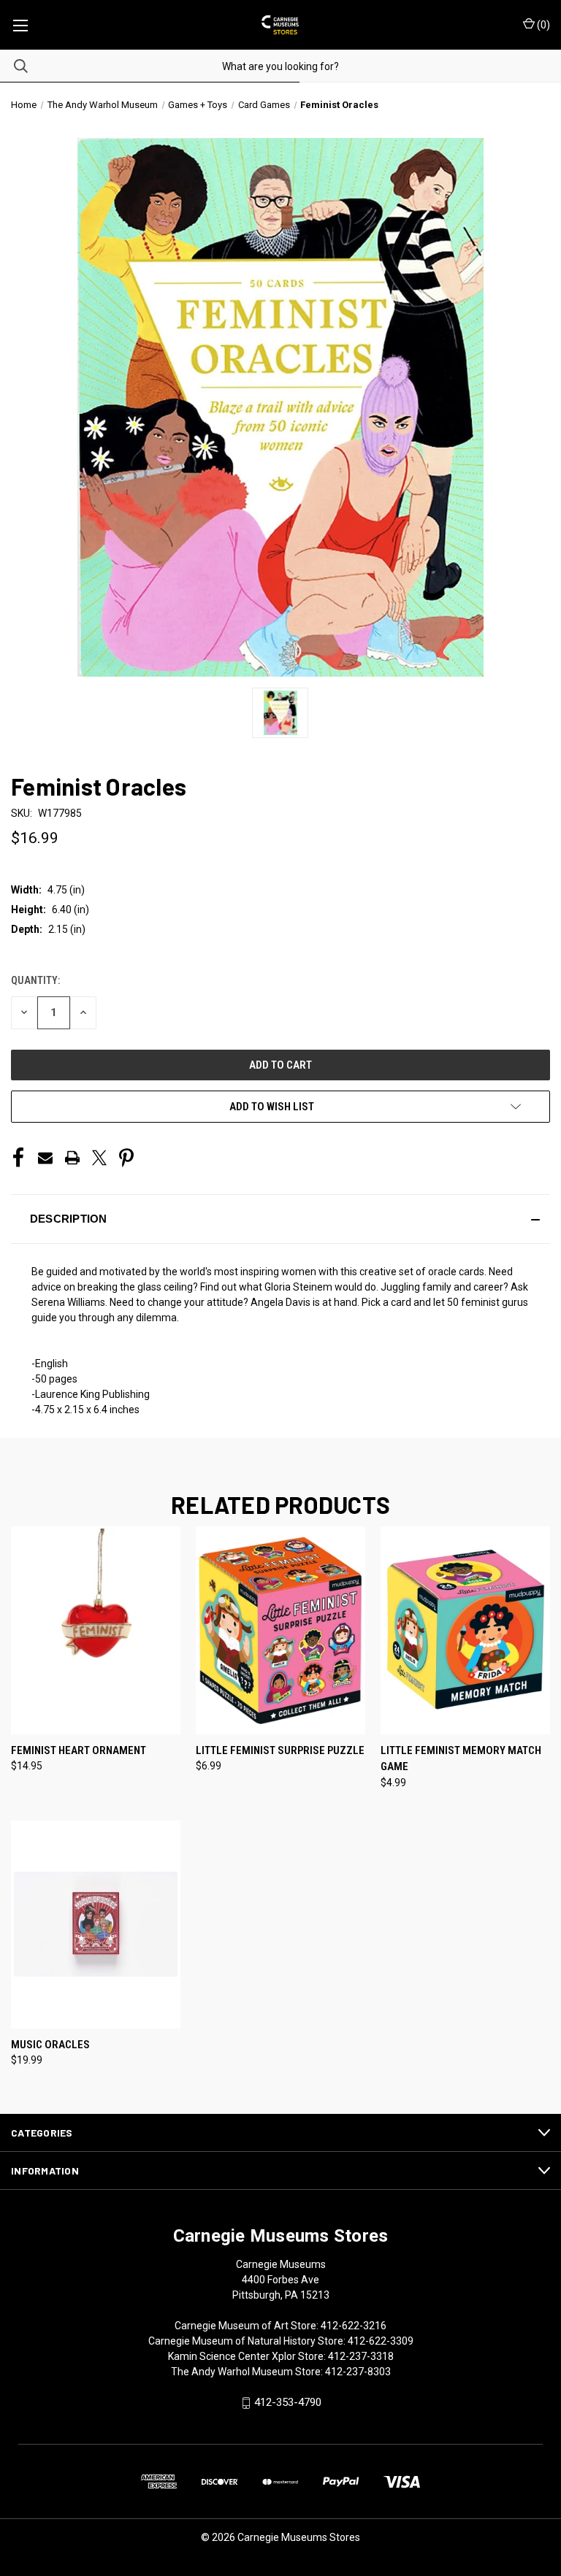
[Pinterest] (126, 1158)
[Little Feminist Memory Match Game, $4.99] (465, 1630)
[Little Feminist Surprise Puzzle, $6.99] (280, 1630)
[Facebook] (18, 1158)
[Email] (45, 1158)
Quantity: (35, 980)
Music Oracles (50, 2045)
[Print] (72, 1158)
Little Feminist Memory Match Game (461, 1759)
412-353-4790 (288, 2402)
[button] (280, 1219)
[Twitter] (99, 1158)
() (542, 25)
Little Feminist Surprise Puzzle (280, 1750)
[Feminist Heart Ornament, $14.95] (96, 1630)
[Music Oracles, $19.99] (96, 1925)
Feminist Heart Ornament (79, 1750)
